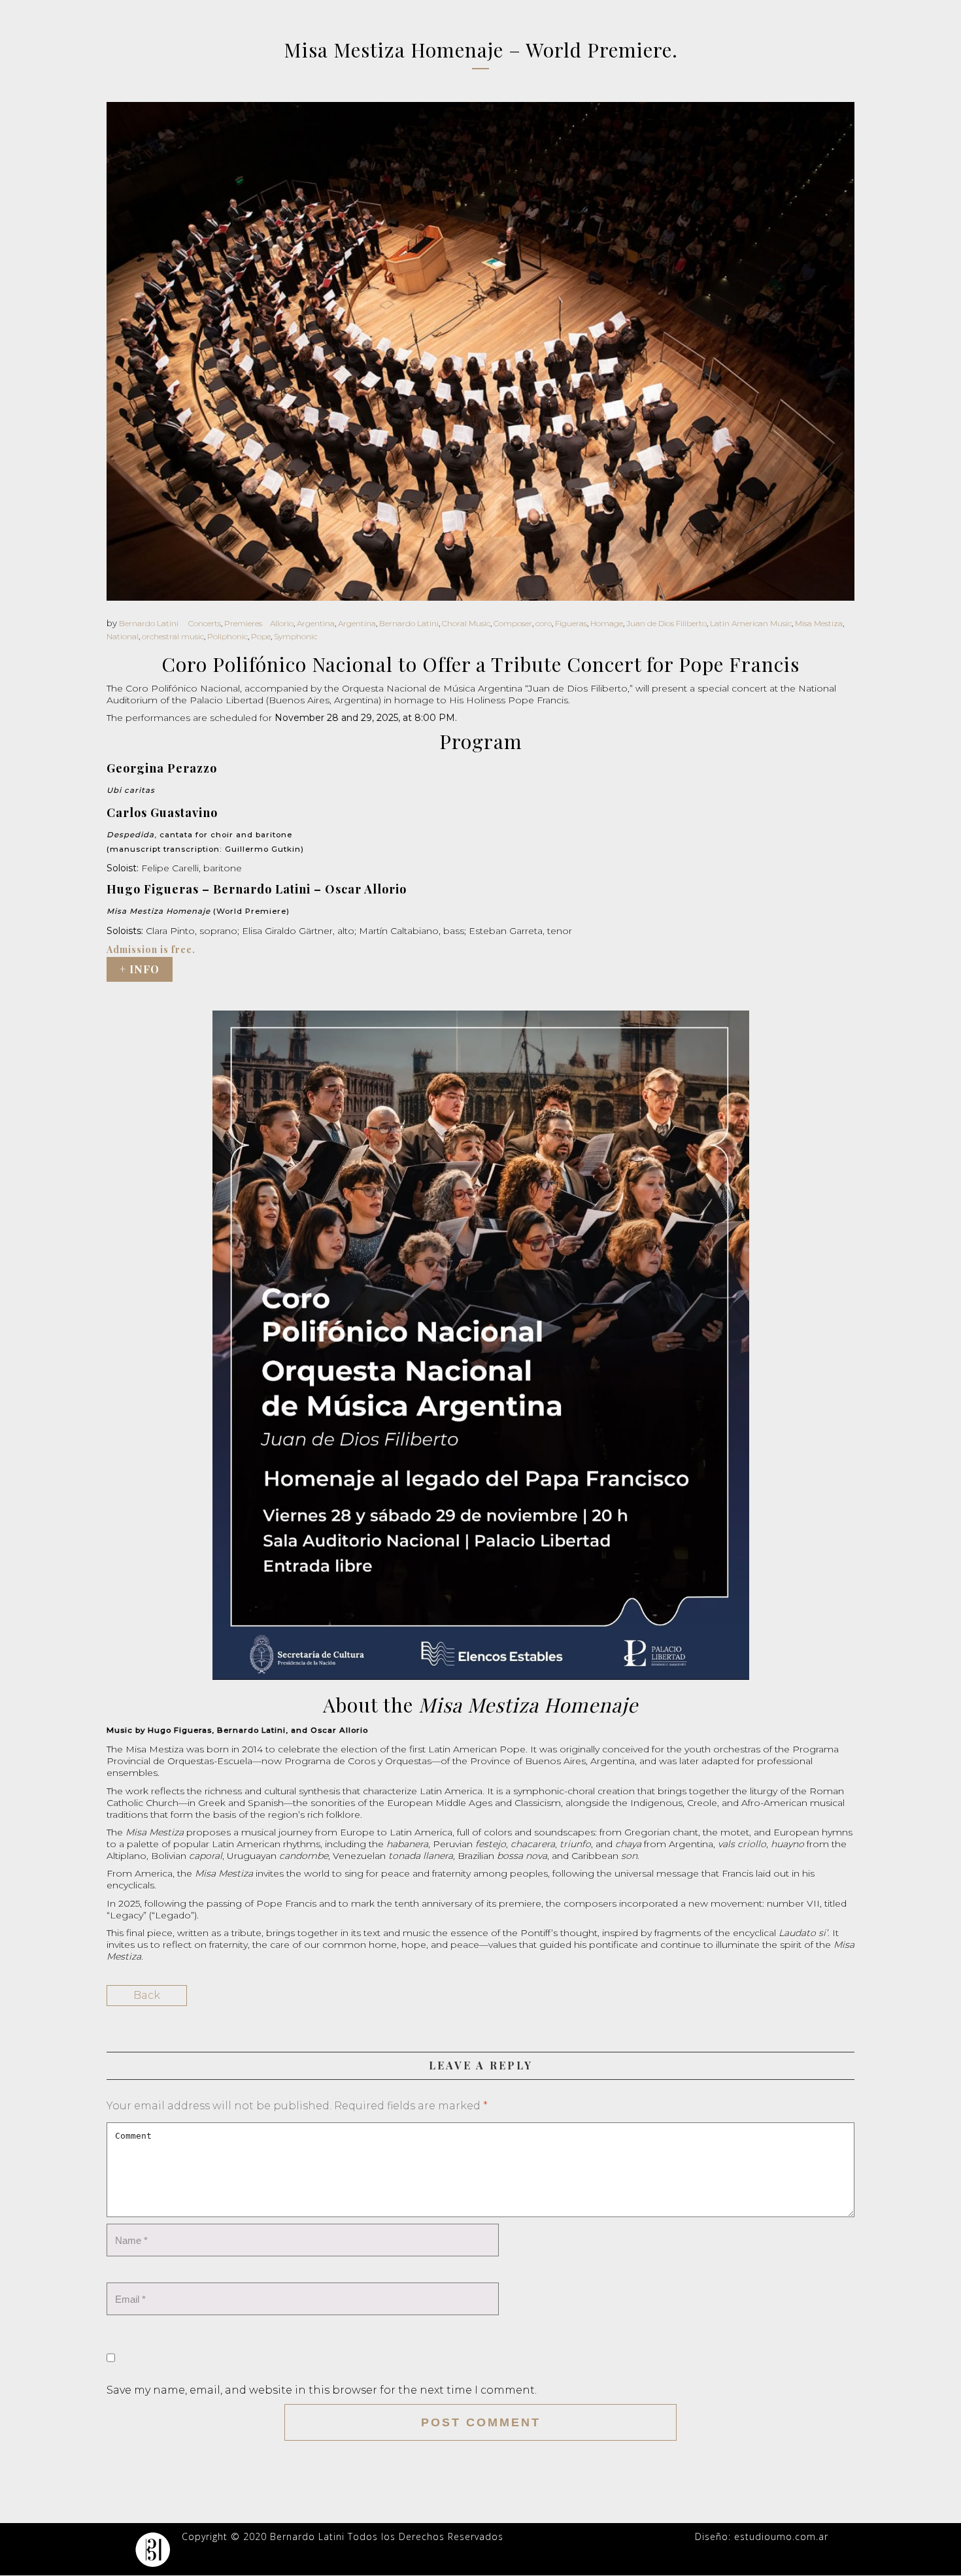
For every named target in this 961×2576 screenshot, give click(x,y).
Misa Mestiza (819, 623)
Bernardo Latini (149, 623)
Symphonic (295, 636)
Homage (607, 623)
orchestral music (173, 636)
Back (147, 1995)
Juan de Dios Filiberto (666, 623)
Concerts (205, 623)
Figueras (571, 623)
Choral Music (466, 623)
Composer (513, 623)
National (123, 636)
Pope (261, 636)
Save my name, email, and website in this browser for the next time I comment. (322, 2390)
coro (544, 623)
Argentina (316, 623)
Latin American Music (751, 623)
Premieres (243, 623)
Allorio (282, 623)
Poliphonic (228, 636)
